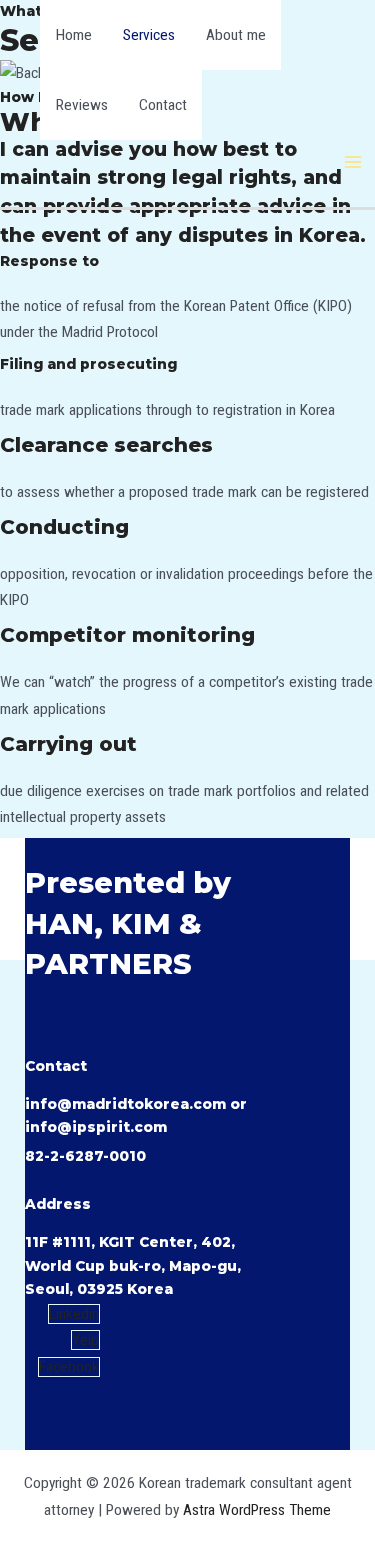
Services (149, 35)
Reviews (82, 105)
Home (74, 35)
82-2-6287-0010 (85, 1156)
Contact (163, 105)
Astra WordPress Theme (257, 1510)
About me (236, 35)
